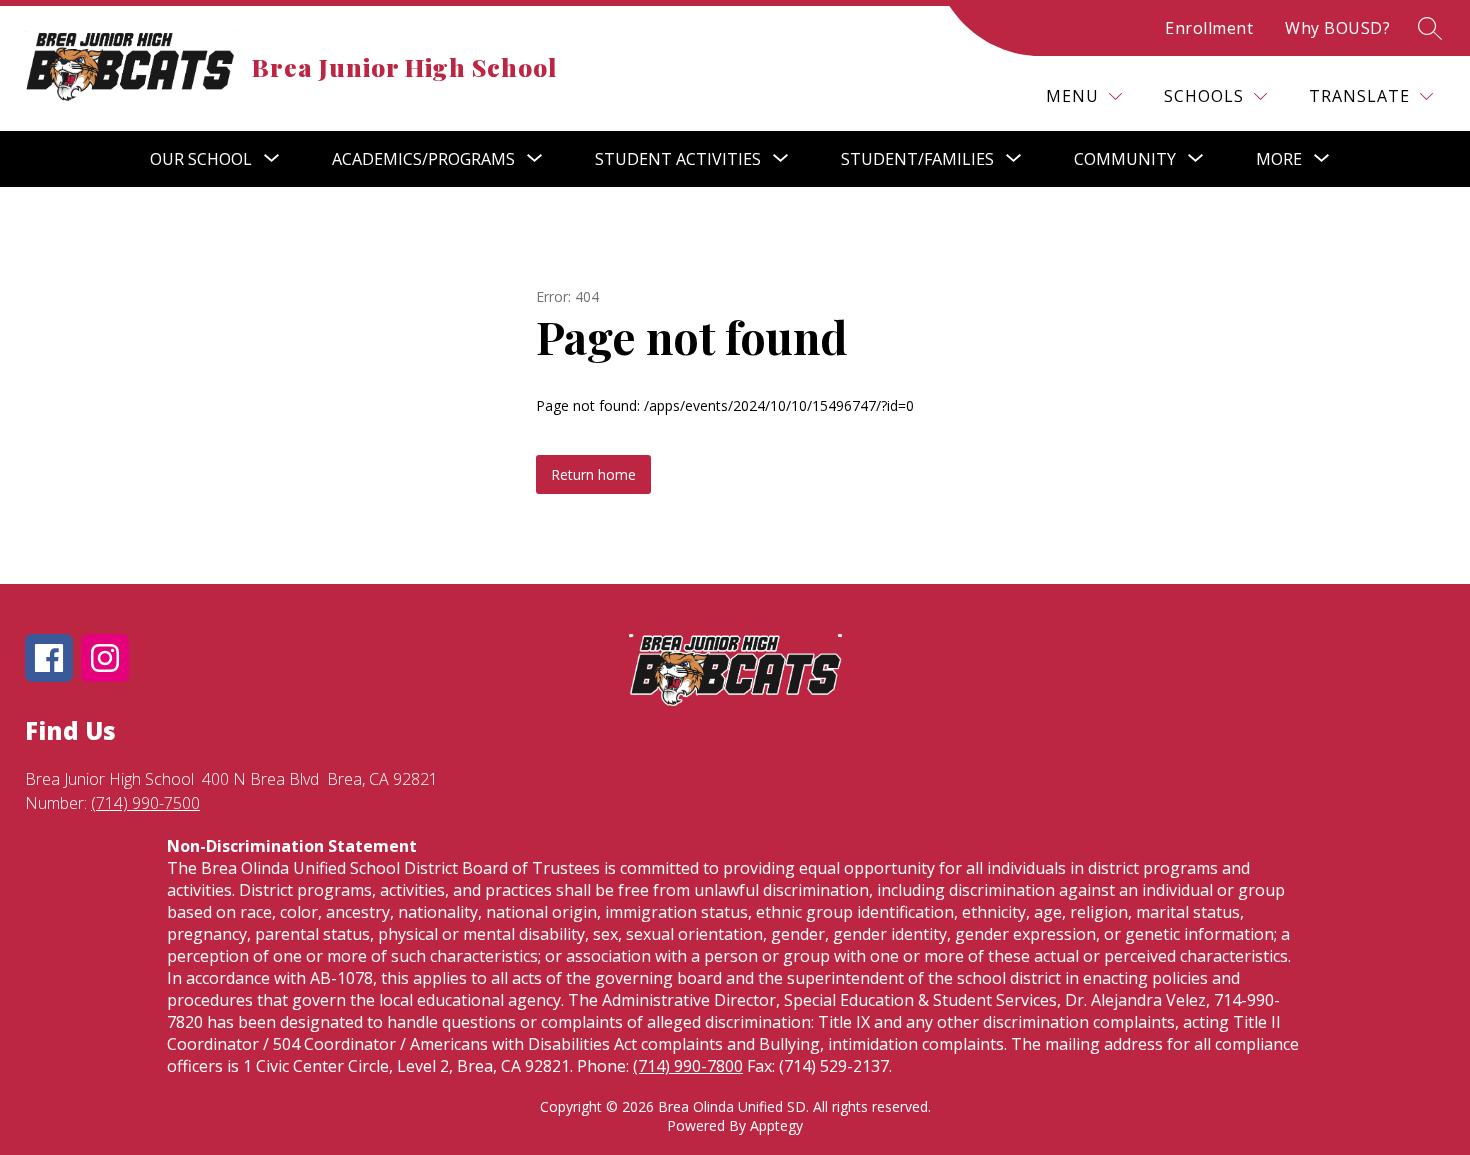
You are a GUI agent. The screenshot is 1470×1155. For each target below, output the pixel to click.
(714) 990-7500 (145, 803)
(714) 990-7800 (688, 1066)
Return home (593, 474)
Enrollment (1209, 28)
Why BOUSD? (1337, 28)
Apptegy (776, 1125)
